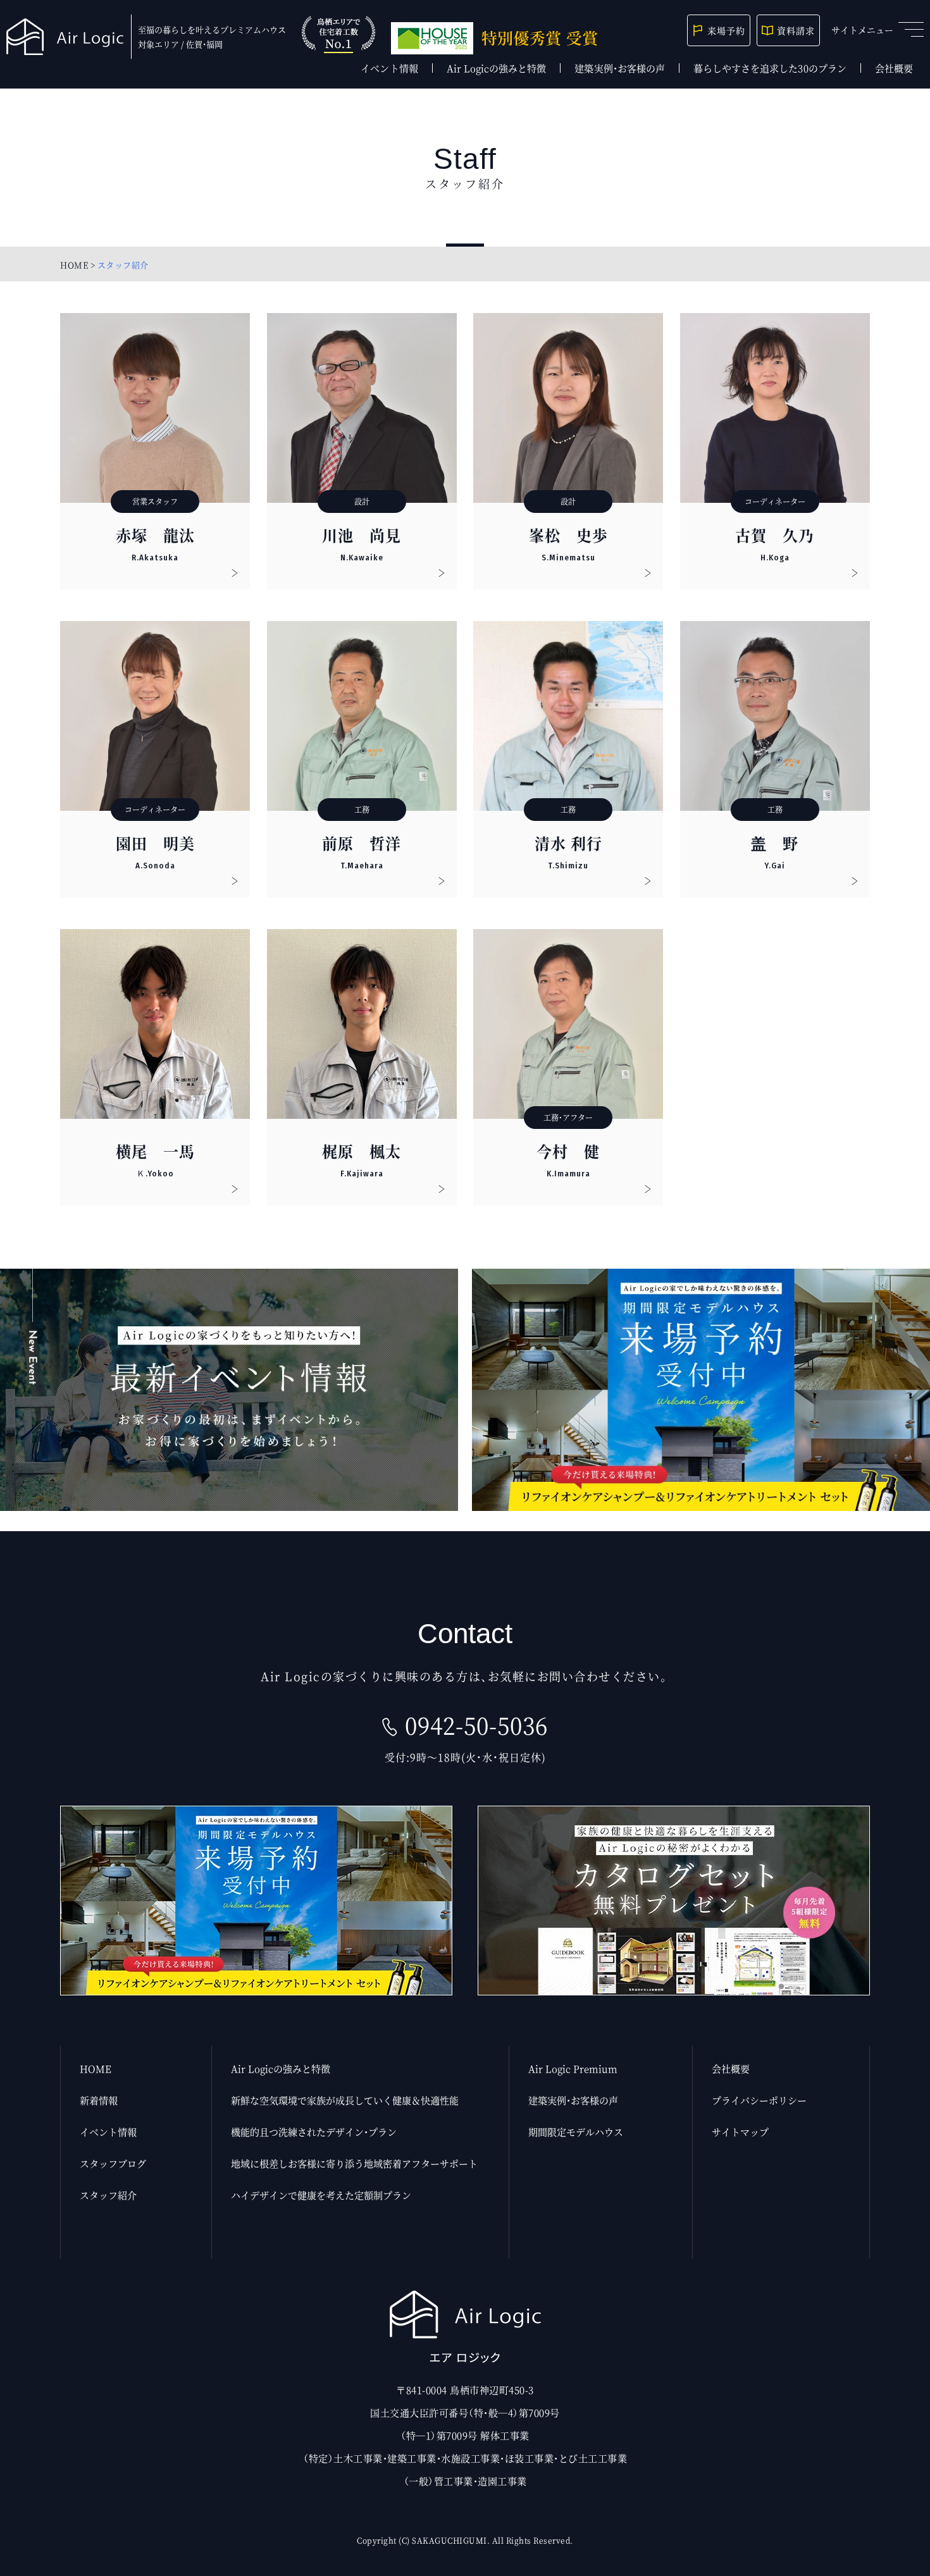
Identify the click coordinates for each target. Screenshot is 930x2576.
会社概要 (894, 68)
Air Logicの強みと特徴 (497, 68)
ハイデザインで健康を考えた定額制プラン (321, 2195)
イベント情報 (389, 68)
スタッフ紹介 (108, 2195)
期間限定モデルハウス (576, 2132)
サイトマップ (740, 2132)
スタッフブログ (113, 2163)
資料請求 (796, 30)
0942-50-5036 (476, 1725)
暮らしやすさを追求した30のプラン (770, 68)
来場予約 (726, 30)
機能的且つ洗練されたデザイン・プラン (314, 2132)
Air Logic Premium (573, 2068)
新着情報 (99, 2100)
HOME (74, 265)
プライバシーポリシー (759, 2100)
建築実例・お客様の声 (620, 68)
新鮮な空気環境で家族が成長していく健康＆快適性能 (345, 2100)
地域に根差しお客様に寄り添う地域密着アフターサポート (354, 2163)
